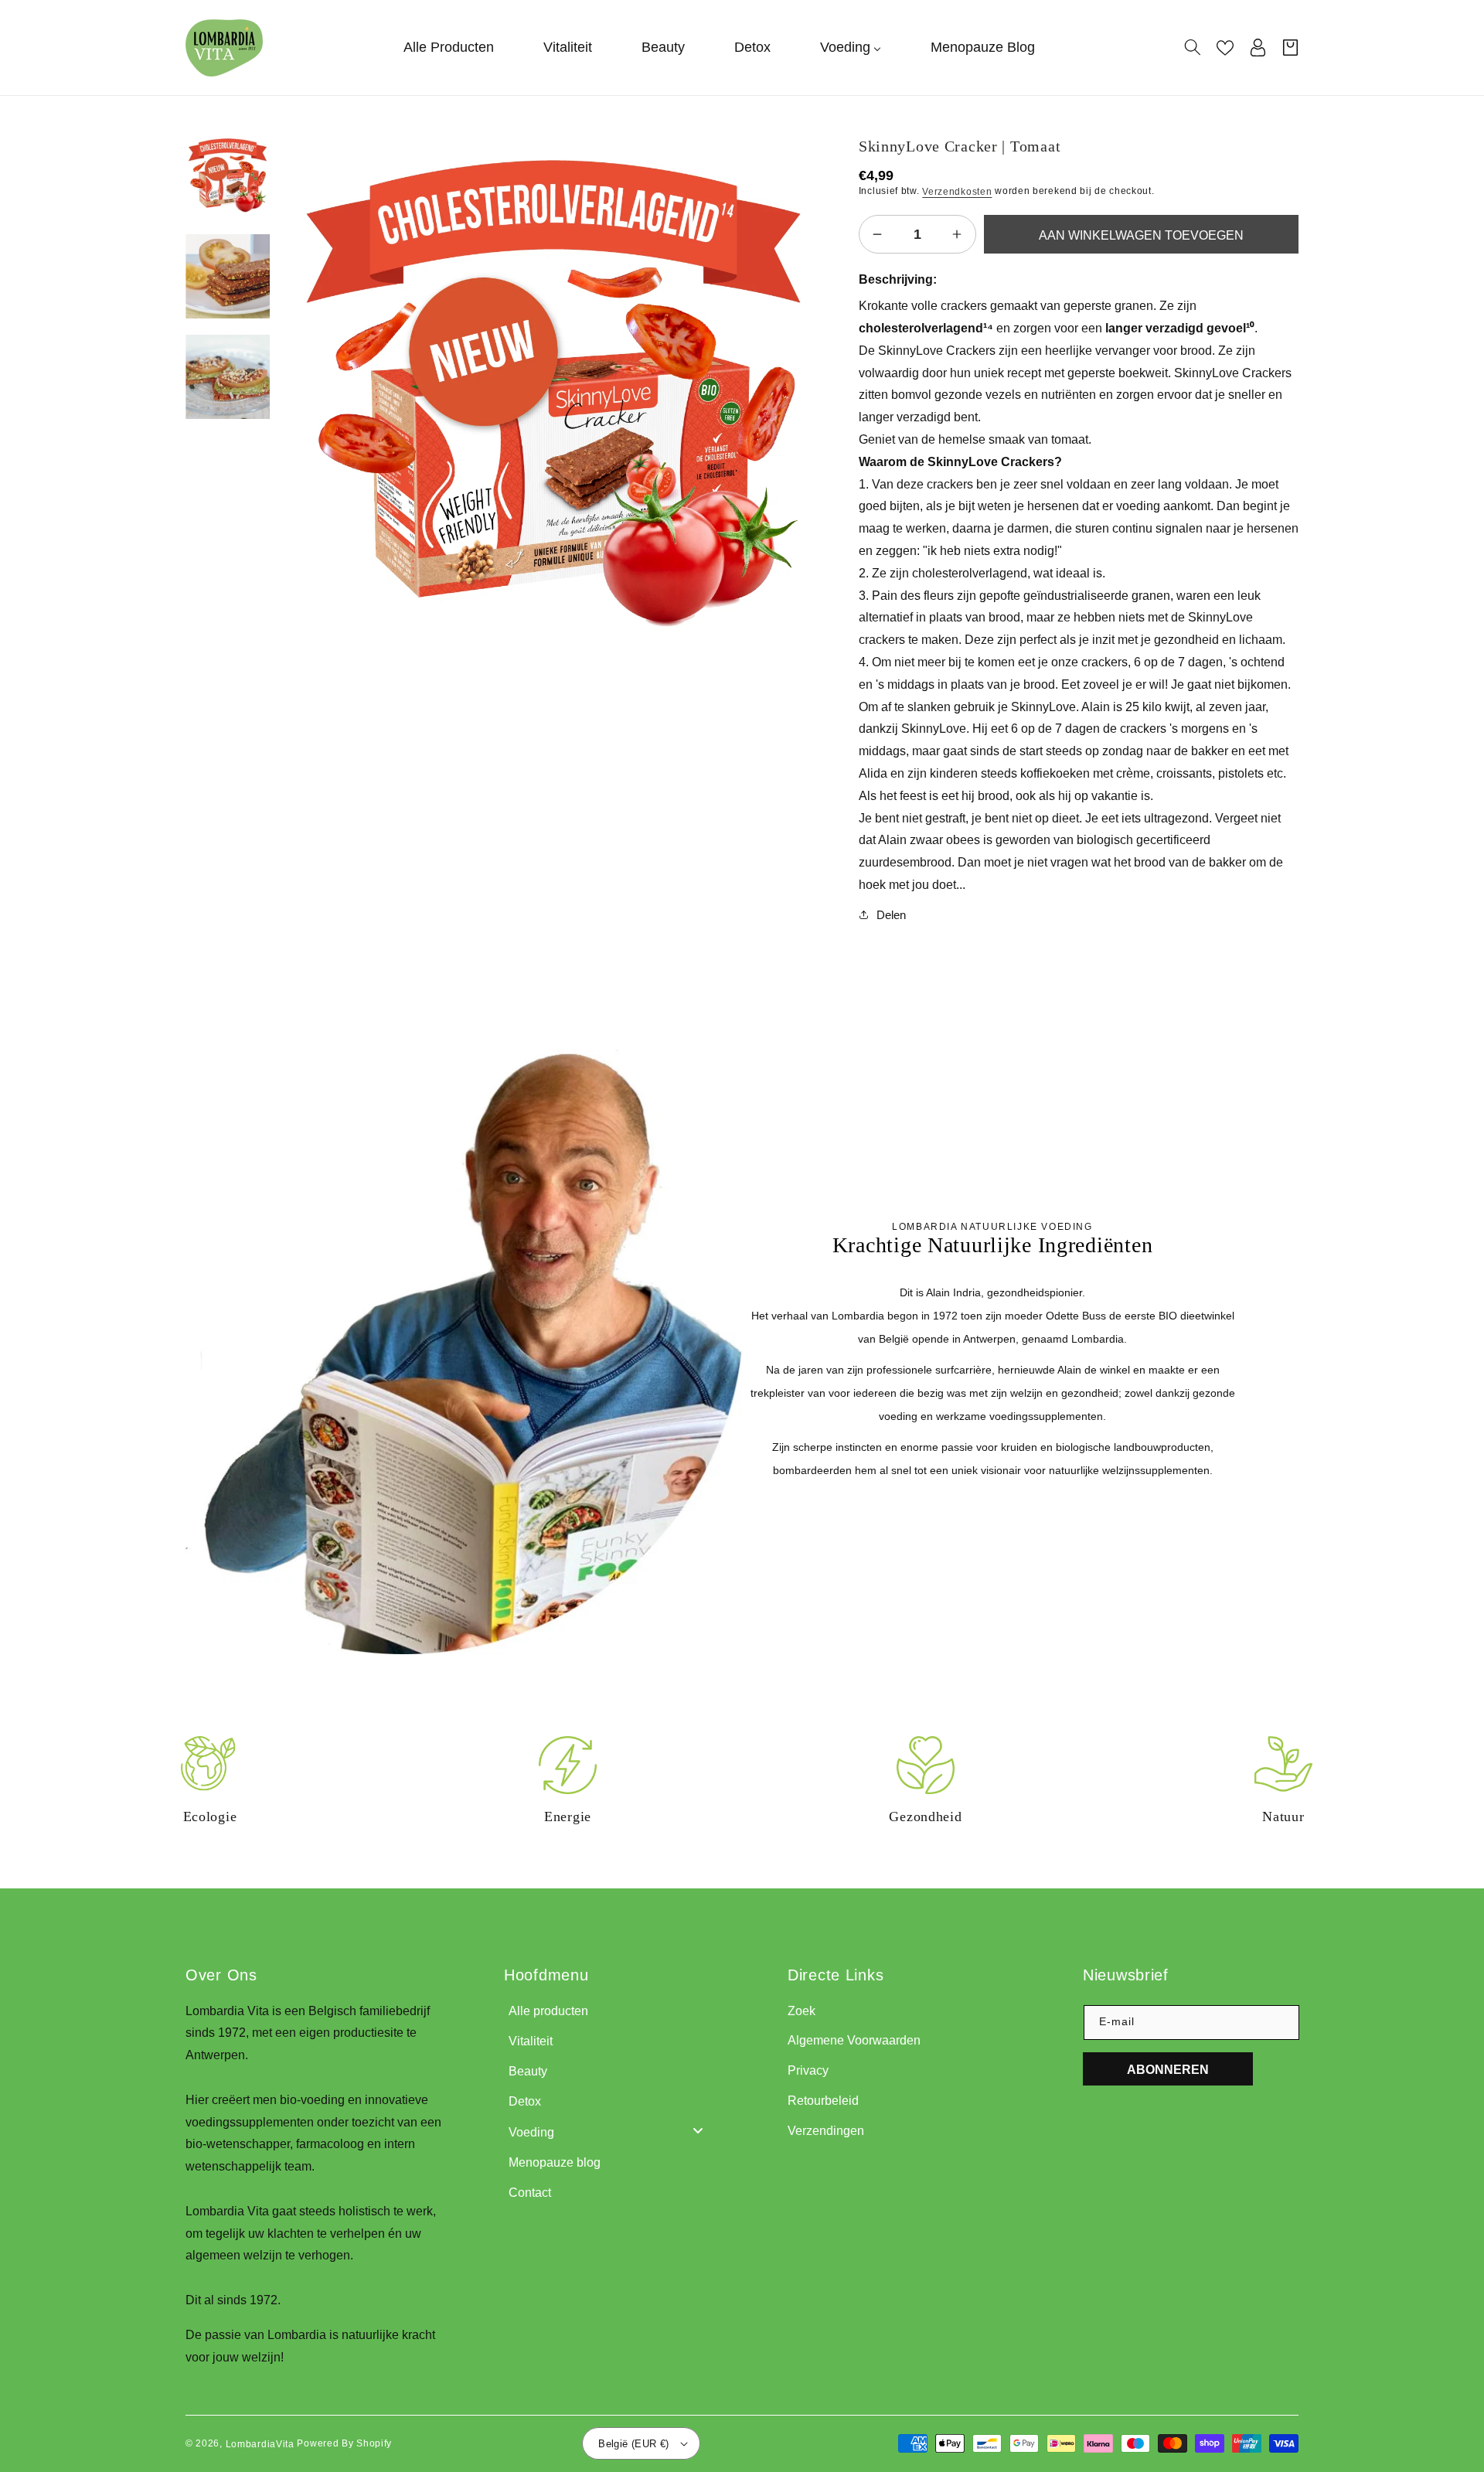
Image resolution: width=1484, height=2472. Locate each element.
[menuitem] (449, 48)
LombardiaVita (260, 2443)
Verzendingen (826, 2131)
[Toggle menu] (698, 2131)
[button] (1193, 47)
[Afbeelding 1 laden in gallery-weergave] (228, 177)
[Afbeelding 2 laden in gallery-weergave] (228, 277)
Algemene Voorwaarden (854, 2040)
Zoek (802, 2011)
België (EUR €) (634, 2444)
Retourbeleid (823, 2101)
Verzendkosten (957, 192)
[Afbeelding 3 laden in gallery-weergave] (228, 377)
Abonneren (1168, 2070)
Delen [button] (891, 915)
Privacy (808, 2070)
